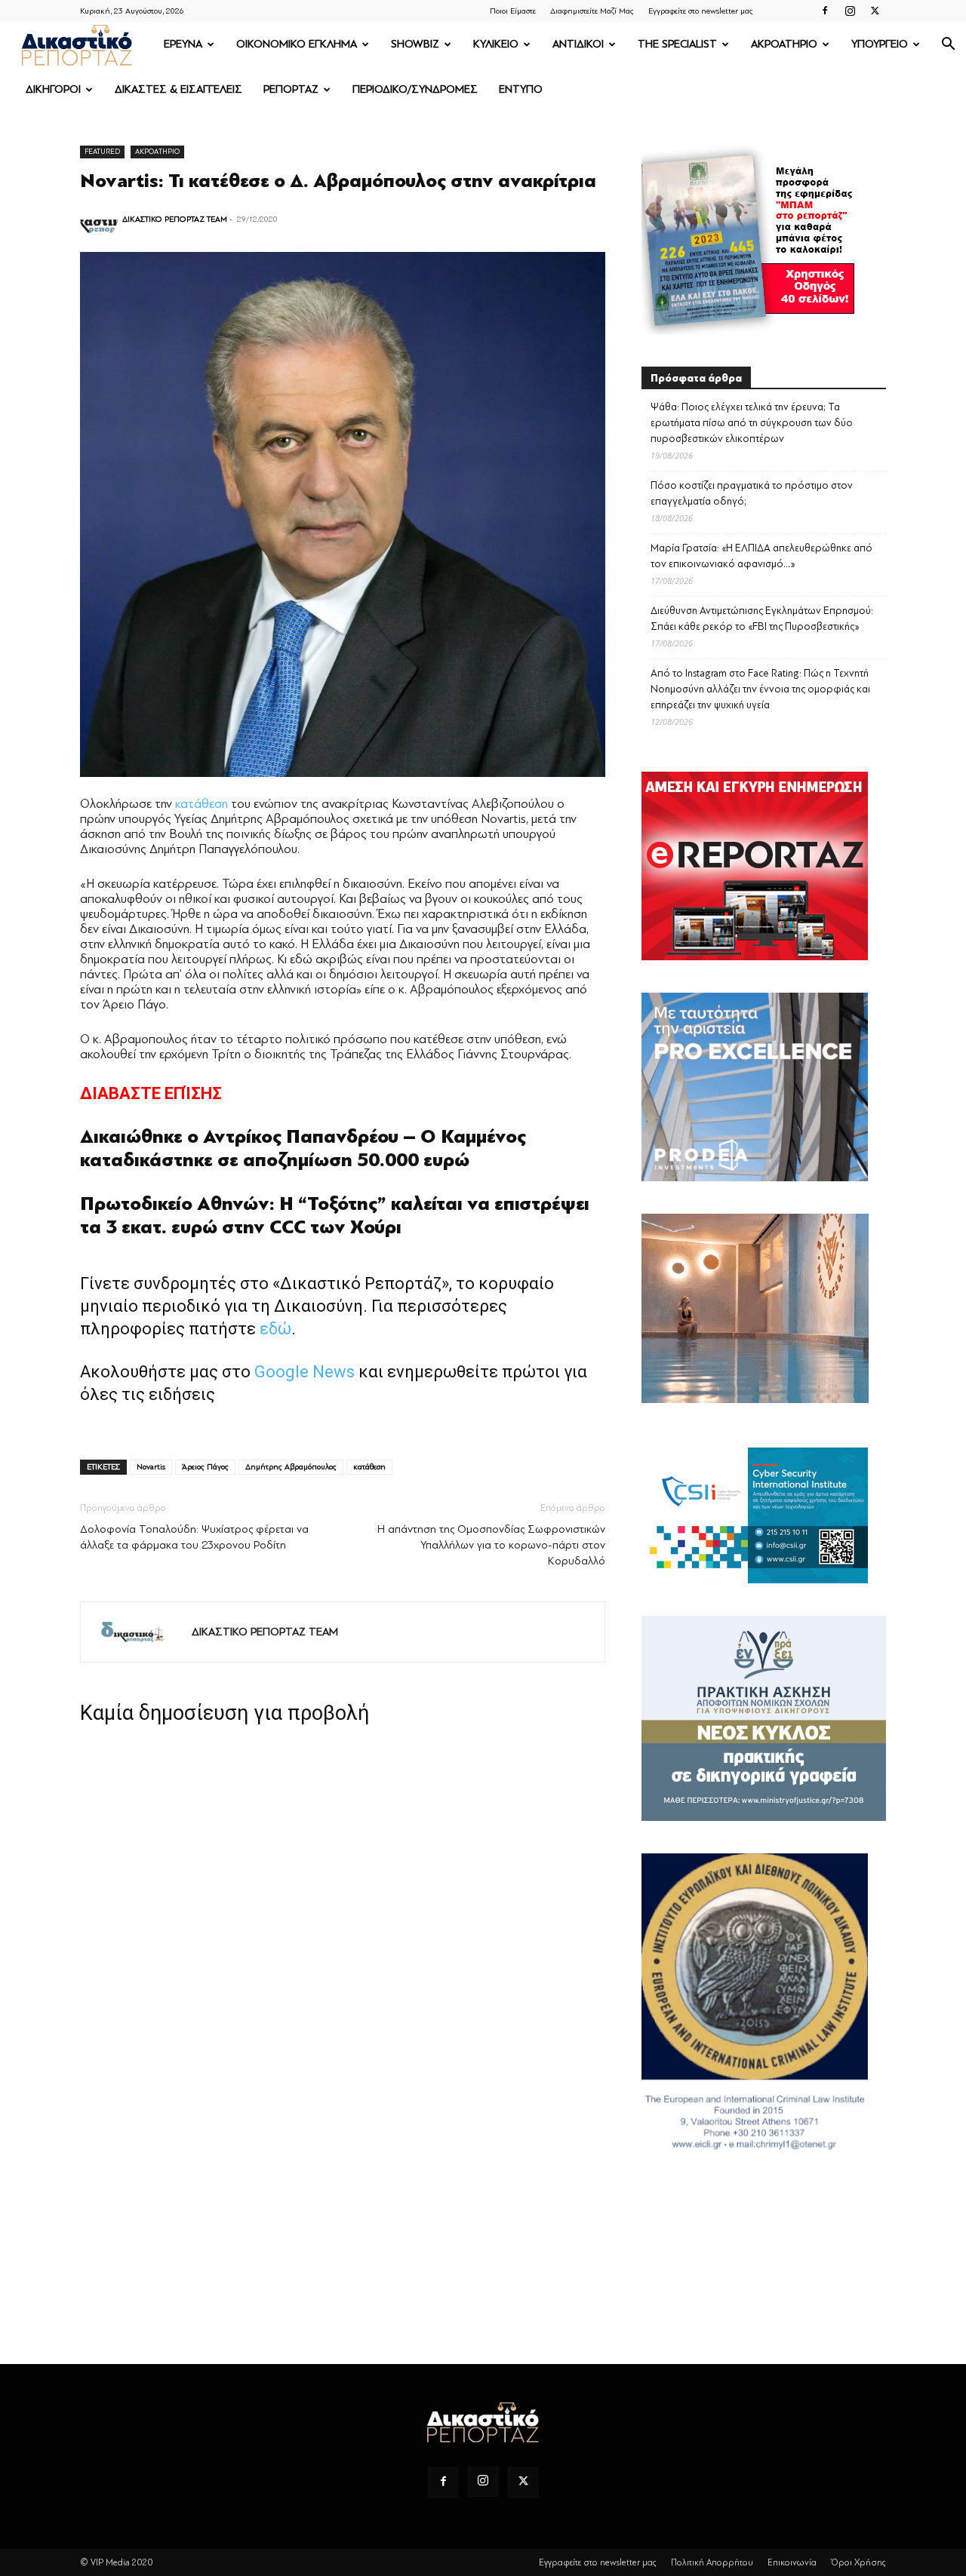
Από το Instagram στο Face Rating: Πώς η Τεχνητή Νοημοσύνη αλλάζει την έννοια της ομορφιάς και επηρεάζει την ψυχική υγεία (760, 689)
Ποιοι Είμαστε (513, 11)
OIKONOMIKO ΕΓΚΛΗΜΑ (297, 44)
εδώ (275, 1329)
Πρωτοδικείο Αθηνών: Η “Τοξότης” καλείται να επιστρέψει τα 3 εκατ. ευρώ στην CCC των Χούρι (335, 1216)
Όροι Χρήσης (858, 2562)
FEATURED (102, 151)
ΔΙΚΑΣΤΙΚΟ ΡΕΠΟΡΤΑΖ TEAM (175, 219)
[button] (948, 46)
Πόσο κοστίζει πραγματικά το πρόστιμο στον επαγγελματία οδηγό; (752, 493)
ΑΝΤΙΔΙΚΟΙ (578, 44)
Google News (305, 1372)
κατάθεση (202, 804)
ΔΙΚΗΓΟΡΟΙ (53, 89)
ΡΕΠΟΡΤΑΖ (291, 89)
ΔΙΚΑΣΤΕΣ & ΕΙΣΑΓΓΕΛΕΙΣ (178, 89)
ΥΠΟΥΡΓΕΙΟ (880, 44)
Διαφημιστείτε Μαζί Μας (592, 11)
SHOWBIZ (415, 44)
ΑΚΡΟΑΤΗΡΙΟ (784, 44)
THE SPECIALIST (677, 44)
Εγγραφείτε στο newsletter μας (701, 11)
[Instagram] (850, 11)
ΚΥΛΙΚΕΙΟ (496, 44)
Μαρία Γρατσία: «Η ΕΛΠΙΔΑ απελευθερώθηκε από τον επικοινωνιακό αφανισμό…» (761, 556)
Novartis (151, 1467)
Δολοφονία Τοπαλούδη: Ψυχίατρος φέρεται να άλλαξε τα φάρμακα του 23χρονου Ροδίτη (194, 1537)
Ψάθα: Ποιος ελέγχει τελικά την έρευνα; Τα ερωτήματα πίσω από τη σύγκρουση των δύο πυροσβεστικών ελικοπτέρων (752, 423)
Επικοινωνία (792, 2562)
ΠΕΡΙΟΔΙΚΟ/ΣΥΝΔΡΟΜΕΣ (415, 89)
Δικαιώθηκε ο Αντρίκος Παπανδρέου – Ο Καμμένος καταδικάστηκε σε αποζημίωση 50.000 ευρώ (303, 1148)
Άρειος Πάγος (205, 1467)
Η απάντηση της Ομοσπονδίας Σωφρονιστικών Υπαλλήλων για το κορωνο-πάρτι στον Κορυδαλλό (491, 1545)
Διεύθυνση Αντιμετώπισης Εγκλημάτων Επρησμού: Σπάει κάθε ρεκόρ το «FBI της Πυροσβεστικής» (762, 619)
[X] (875, 11)
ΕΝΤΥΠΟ (521, 89)
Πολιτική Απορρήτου (712, 2562)
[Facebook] (825, 11)
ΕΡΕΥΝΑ (183, 44)
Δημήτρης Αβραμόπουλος (291, 1467)
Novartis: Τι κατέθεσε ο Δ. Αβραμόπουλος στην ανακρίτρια (338, 181)
